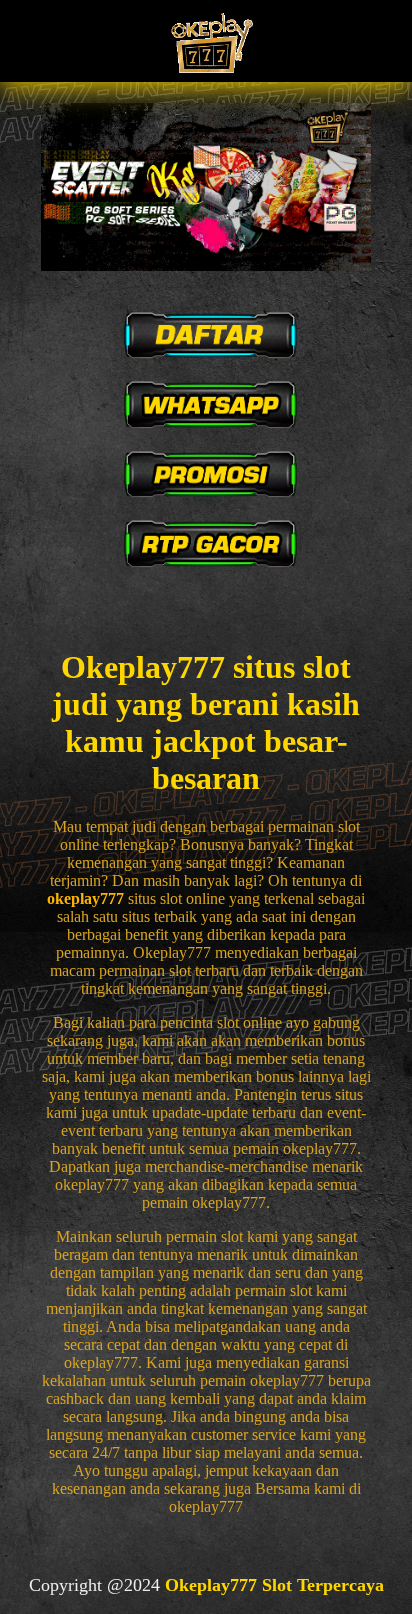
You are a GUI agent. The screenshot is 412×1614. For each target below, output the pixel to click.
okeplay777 (85, 898)
